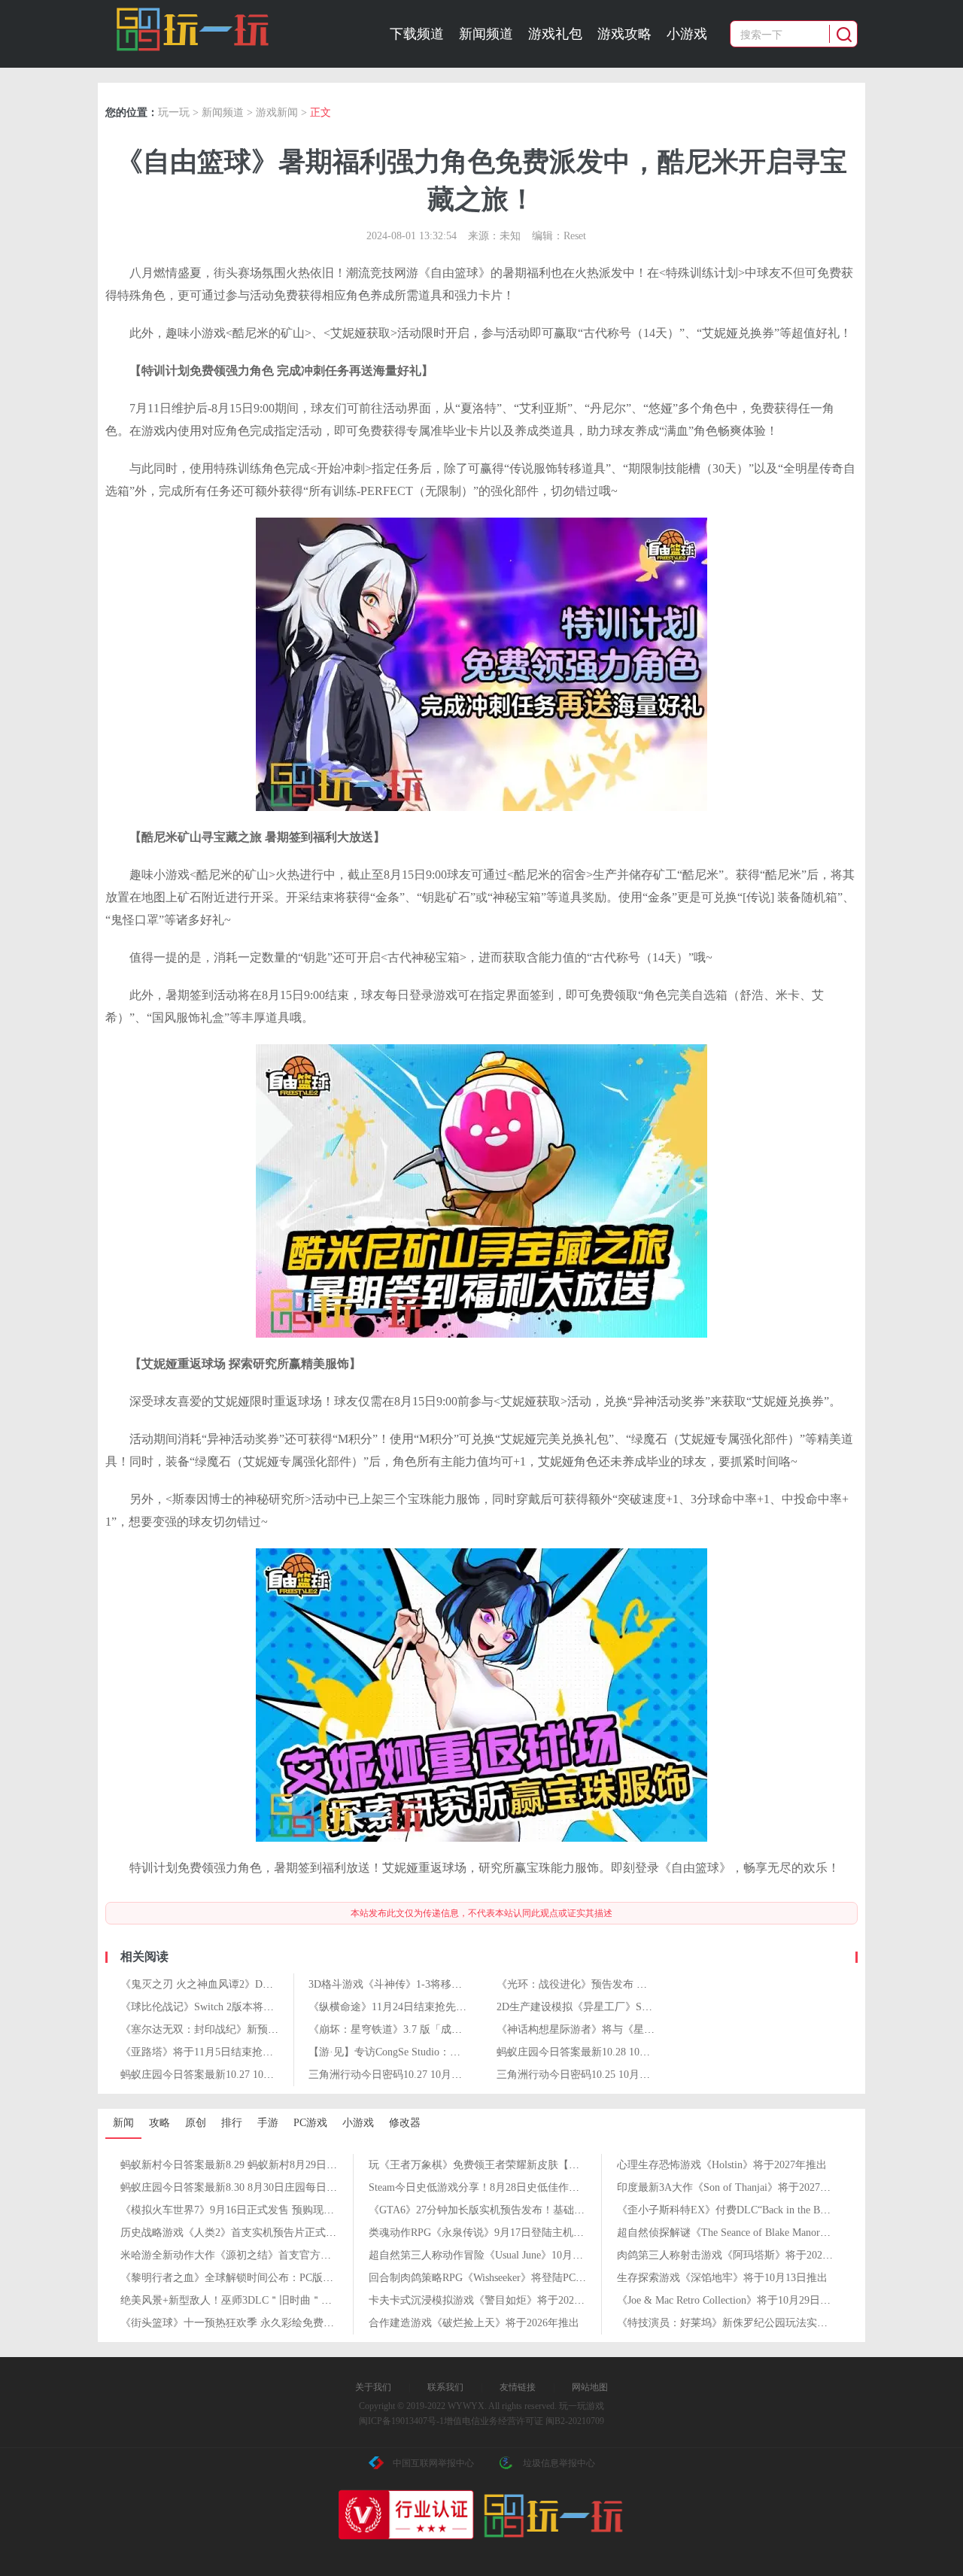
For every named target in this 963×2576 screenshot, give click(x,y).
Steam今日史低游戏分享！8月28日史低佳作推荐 (479, 2187)
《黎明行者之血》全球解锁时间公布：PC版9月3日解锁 (248, 2278)
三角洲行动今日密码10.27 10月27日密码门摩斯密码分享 (438, 2075)
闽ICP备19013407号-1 (401, 2421)
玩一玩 (174, 112)
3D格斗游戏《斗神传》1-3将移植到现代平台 (412, 1984)
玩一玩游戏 (193, 29)
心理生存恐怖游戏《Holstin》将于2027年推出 (722, 2165)
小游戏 (687, 34)
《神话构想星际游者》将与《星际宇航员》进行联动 (618, 2029)
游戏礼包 (555, 34)
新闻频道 (486, 34)
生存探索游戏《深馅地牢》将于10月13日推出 (722, 2278)
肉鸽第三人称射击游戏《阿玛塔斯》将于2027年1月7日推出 (754, 2255)
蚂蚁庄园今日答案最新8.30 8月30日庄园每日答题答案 (245, 2187)
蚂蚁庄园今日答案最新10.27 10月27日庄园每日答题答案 (250, 2075)
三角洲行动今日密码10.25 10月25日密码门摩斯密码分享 (626, 2075)
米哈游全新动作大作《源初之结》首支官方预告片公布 (247, 2255)
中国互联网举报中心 (433, 2463)
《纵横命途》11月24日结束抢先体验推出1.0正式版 (426, 2007)
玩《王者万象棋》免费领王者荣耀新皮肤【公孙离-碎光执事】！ (518, 2165)
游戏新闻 (277, 112)
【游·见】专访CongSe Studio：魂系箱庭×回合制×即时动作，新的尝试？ (475, 2052)
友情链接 (518, 2387)
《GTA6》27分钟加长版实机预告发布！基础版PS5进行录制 (506, 2210)
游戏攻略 (624, 34)
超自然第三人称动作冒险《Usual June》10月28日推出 (492, 2255)
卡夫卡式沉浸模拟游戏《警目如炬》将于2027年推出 (490, 2300)
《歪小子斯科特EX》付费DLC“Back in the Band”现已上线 (749, 2210)
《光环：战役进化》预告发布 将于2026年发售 (603, 1984)
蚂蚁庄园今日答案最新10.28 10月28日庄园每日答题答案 (626, 2052)
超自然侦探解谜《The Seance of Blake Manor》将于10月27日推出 (766, 2233)
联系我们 (445, 2387)
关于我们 (373, 2387)
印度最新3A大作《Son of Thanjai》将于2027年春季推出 (745, 2187)
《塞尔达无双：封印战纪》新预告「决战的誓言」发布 (247, 2029)
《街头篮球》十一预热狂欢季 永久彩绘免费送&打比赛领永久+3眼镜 (279, 2323)
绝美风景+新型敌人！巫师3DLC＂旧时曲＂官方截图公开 (252, 2300)
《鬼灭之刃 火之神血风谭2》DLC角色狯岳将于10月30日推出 (261, 1984)
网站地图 (590, 2387)
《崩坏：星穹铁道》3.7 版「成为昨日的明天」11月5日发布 (446, 2029)
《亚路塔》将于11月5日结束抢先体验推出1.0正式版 (240, 2052)
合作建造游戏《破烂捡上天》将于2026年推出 (474, 2323)
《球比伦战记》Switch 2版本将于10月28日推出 (229, 2007)
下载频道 (417, 34)
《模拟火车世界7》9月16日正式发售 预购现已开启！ (243, 2210)
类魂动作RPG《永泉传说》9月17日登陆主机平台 (481, 2233)
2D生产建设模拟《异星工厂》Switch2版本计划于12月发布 (631, 2007)
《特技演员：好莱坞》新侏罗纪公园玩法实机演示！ (738, 2323)
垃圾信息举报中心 (559, 2463)
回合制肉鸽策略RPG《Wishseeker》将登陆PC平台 (483, 2278)
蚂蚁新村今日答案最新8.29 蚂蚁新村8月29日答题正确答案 (255, 2165)
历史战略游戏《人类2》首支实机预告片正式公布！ (239, 2233)
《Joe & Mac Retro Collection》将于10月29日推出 (729, 2300)
